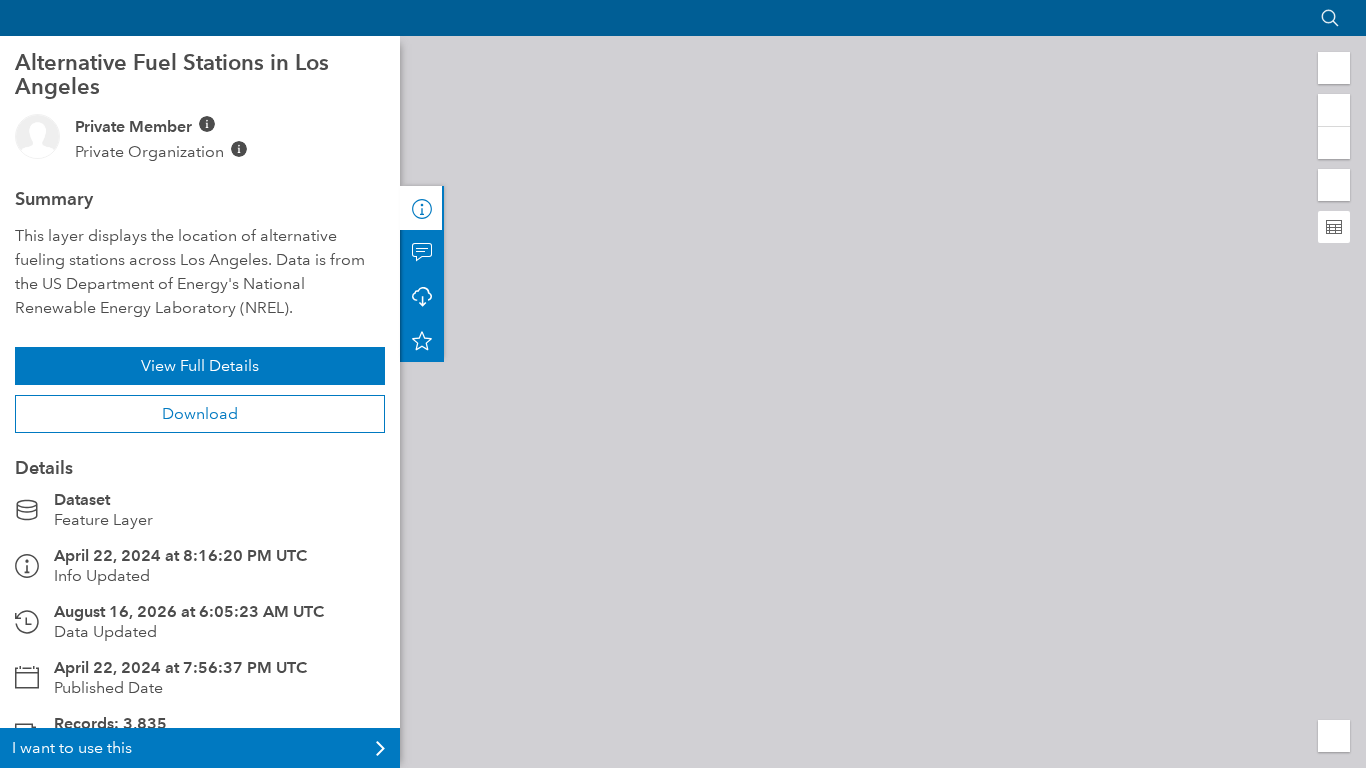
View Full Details (200, 365)
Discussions (422, 252)
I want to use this (72, 747)
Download (200, 413)
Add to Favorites (422, 340)
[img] (207, 124)
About (422, 208)
